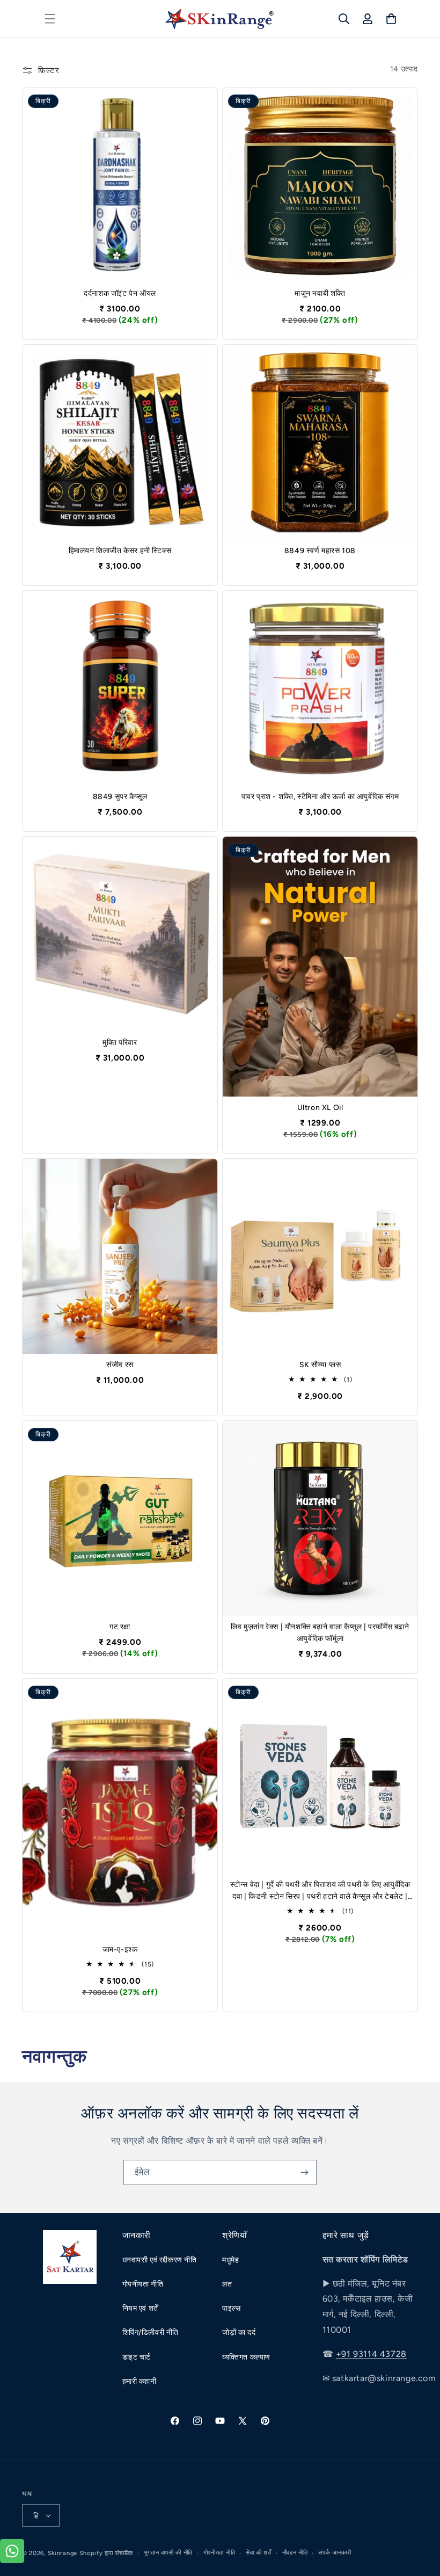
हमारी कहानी (140, 2381)
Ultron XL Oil (320, 1108)
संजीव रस (120, 1365)
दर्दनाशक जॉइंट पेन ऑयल (120, 293)
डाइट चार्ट (137, 2357)
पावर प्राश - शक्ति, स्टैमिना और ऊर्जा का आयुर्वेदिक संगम (320, 797)
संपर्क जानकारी (335, 2553)
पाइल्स (232, 2308)
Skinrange (64, 2553)
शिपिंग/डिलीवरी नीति (151, 2332)
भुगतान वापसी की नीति (168, 2553)
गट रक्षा (120, 1627)
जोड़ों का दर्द (239, 2332)
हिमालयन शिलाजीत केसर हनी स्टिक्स (120, 551)
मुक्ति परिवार (120, 1043)
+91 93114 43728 (371, 2354)
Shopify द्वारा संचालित (107, 2553)
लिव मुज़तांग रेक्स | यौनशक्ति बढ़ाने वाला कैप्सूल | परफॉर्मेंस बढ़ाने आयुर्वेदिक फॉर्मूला (320, 1633)
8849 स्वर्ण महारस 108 (320, 551)
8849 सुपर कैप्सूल (120, 797)
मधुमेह (230, 2260)
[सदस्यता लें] (304, 2172)
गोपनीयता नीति (143, 2284)
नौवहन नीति (295, 2553)
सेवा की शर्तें (259, 2553)
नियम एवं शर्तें (140, 2308)
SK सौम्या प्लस (320, 1365)
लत (227, 2284)
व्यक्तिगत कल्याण (246, 2357)
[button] (50, 19)
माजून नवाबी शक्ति (320, 293)
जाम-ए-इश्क (120, 1950)
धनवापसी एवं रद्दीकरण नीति (160, 2260)
